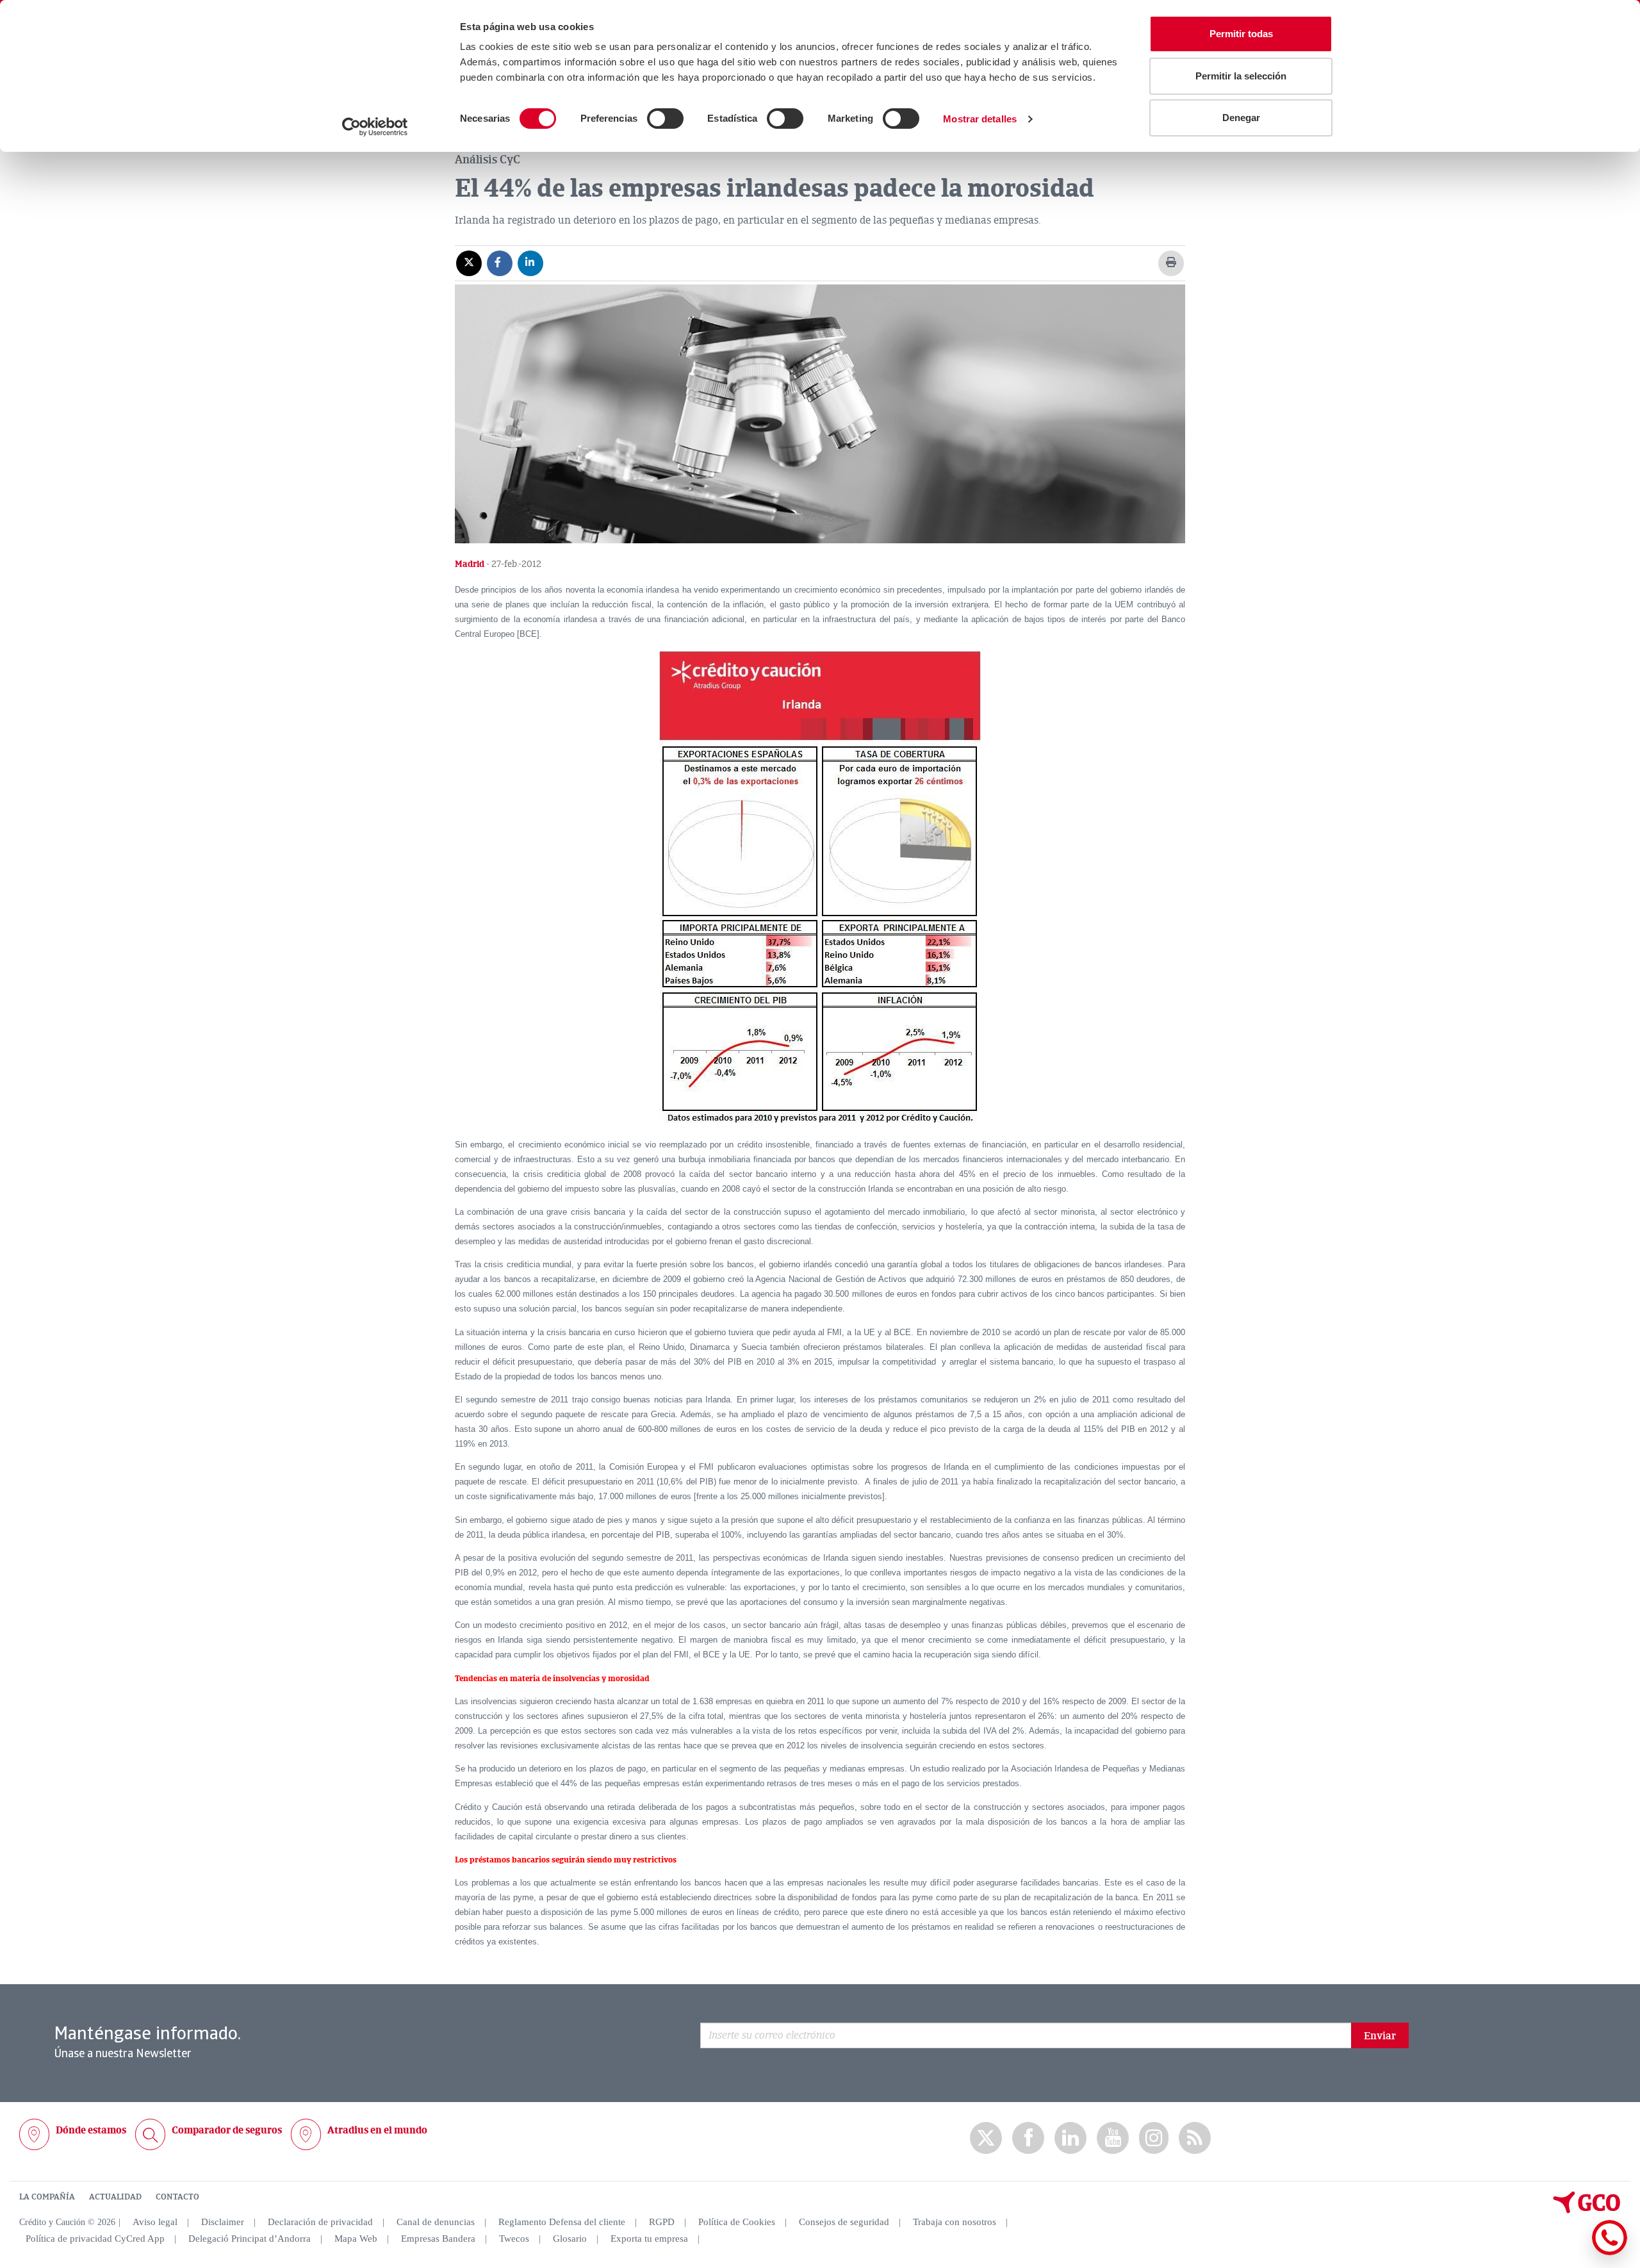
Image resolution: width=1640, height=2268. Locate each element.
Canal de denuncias (436, 2222)
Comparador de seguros (227, 2130)
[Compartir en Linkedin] (530, 263)
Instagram (1154, 2138)
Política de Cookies (737, 2222)
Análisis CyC (488, 160)
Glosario (570, 2239)
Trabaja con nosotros (955, 2222)
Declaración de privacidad (320, 2222)
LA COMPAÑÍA (47, 2197)
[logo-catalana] (1587, 2210)
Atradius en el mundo (377, 2130)
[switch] (665, 119)
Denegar (1241, 118)
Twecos (514, 2239)
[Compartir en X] (469, 263)
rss (1195, 2138)
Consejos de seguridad (844, 2222)
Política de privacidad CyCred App (95, 2239)
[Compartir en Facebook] (500, 263)
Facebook (1028, 2138)
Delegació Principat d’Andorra (250, 2239)
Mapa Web (356, 2239)
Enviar (1380, 2036)
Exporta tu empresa (649, 2239)
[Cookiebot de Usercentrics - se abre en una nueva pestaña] (375, 127)
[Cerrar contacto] (1572, 2253)
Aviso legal (155, 2222)
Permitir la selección (1241, 76)
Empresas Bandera (438, 2239)
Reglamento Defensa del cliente (562, 2222)
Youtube (1113, 2138)
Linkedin (1070, 2138)
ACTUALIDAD (115, 2197)
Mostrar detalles (980, 119)
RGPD (662, 2222)
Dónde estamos (91, 2130)
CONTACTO (177, 2197)
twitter (986, 2138)
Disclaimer (223, 2222)
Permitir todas (1241, 34)
